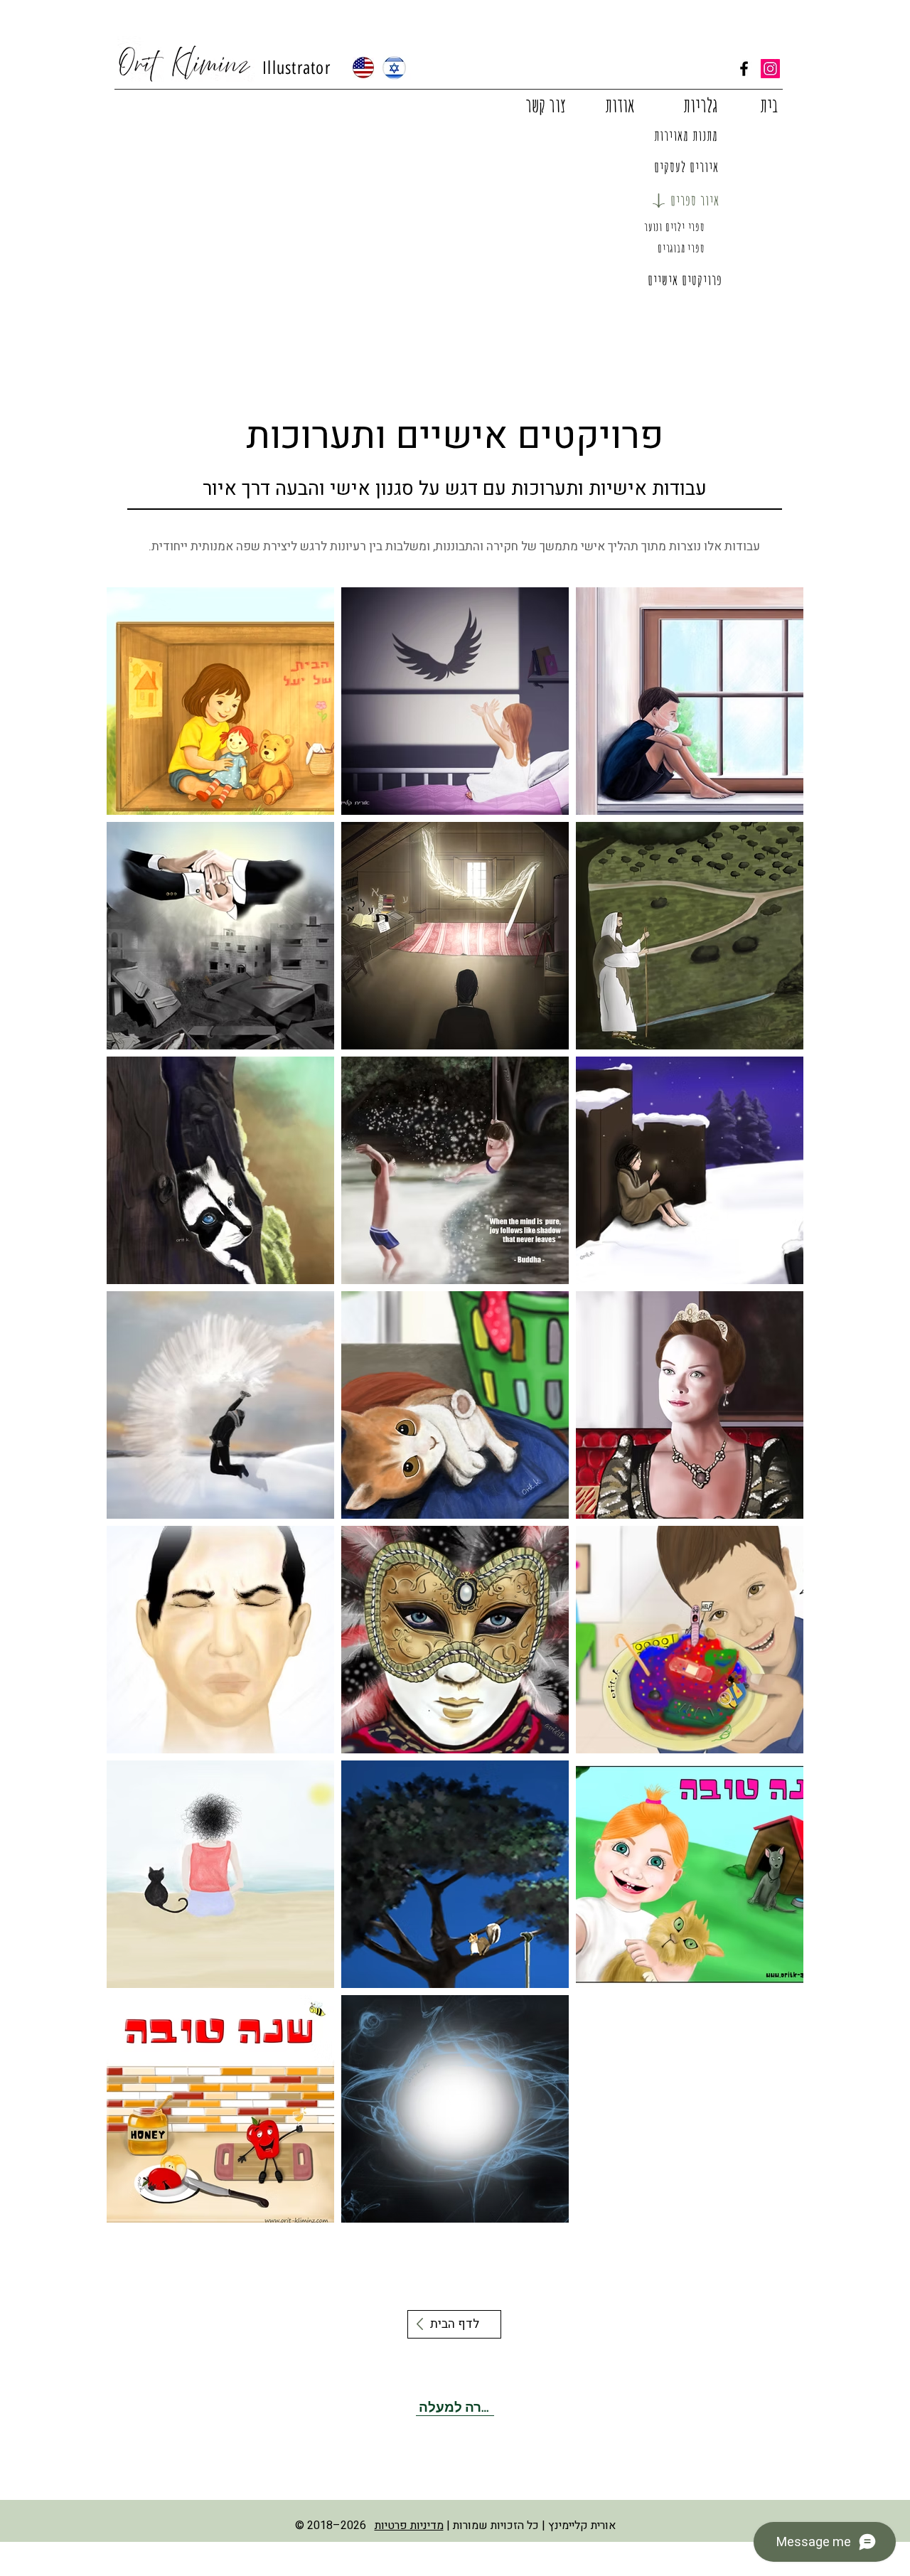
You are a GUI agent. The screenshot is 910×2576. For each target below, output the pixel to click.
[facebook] (744, 69)
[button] (700, 106)
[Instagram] (770, 69)
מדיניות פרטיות (409, 2526)
